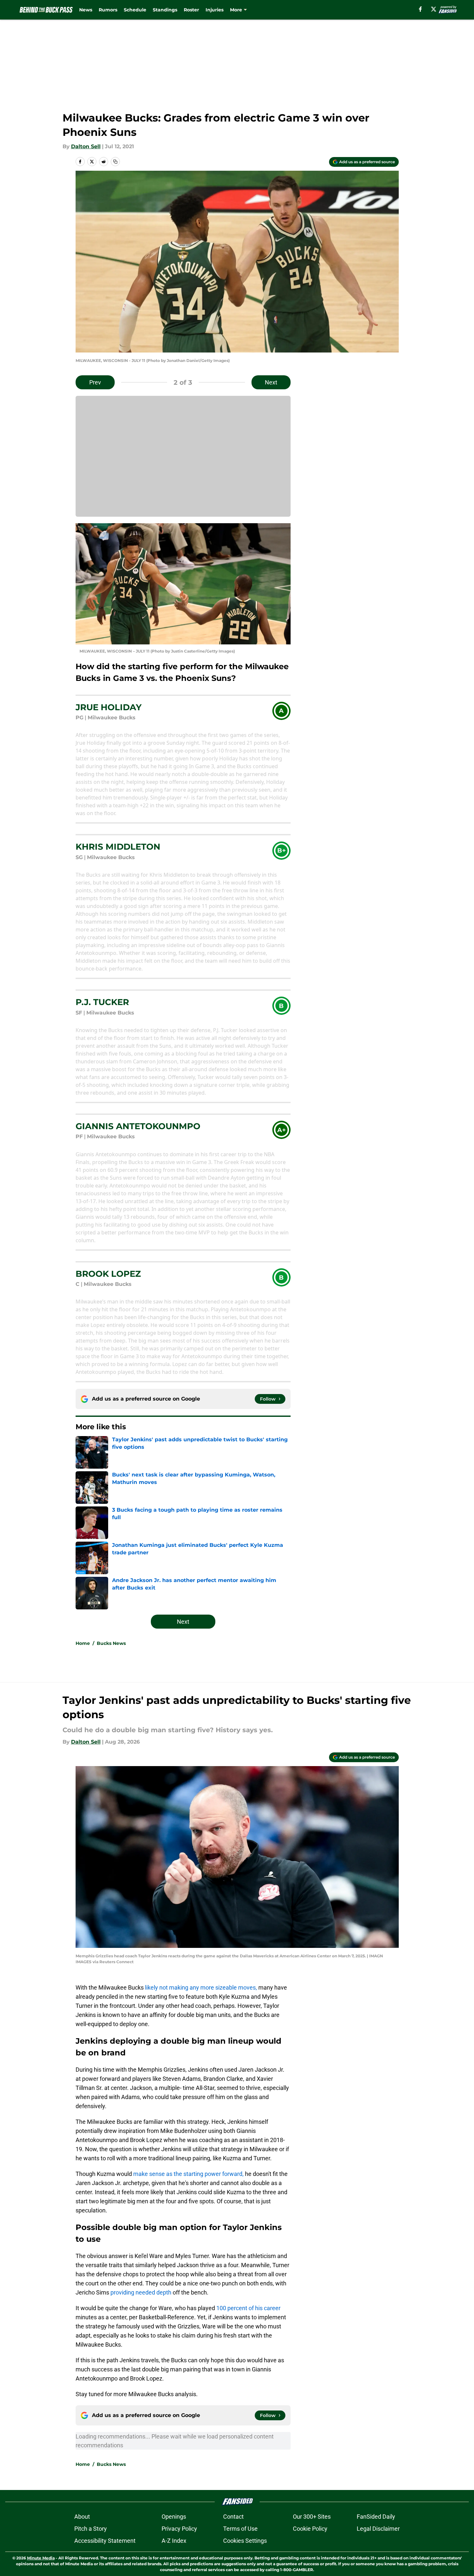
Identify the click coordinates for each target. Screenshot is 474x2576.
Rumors (108, 10)
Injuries (215, 10)
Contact (233, 2517)
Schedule (135, 10)
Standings (165, 10)
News (86, 10)
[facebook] (420, 9)
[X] (434, 9)
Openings (174, 2517)
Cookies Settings (245, 2541)
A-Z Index (174, 2541)
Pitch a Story (91, 2529)
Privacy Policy (179, 2529)
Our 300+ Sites (312, 2517)
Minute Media (41, 2558)
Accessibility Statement (105, 2541)
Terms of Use (240, 2529)
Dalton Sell (86, 146)
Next (271, 382)
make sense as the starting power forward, (188, 2174)
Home (83, 1643)
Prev (95, 382)
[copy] (115, 162)
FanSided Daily (376, 2517)
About (82, 2517)
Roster (191, 10)
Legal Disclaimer (378, 2529)
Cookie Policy (310, 2529)
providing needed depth (141, 2292)
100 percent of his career (248, 2308)
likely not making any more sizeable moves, (200, 1987)
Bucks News (111, 1643)
